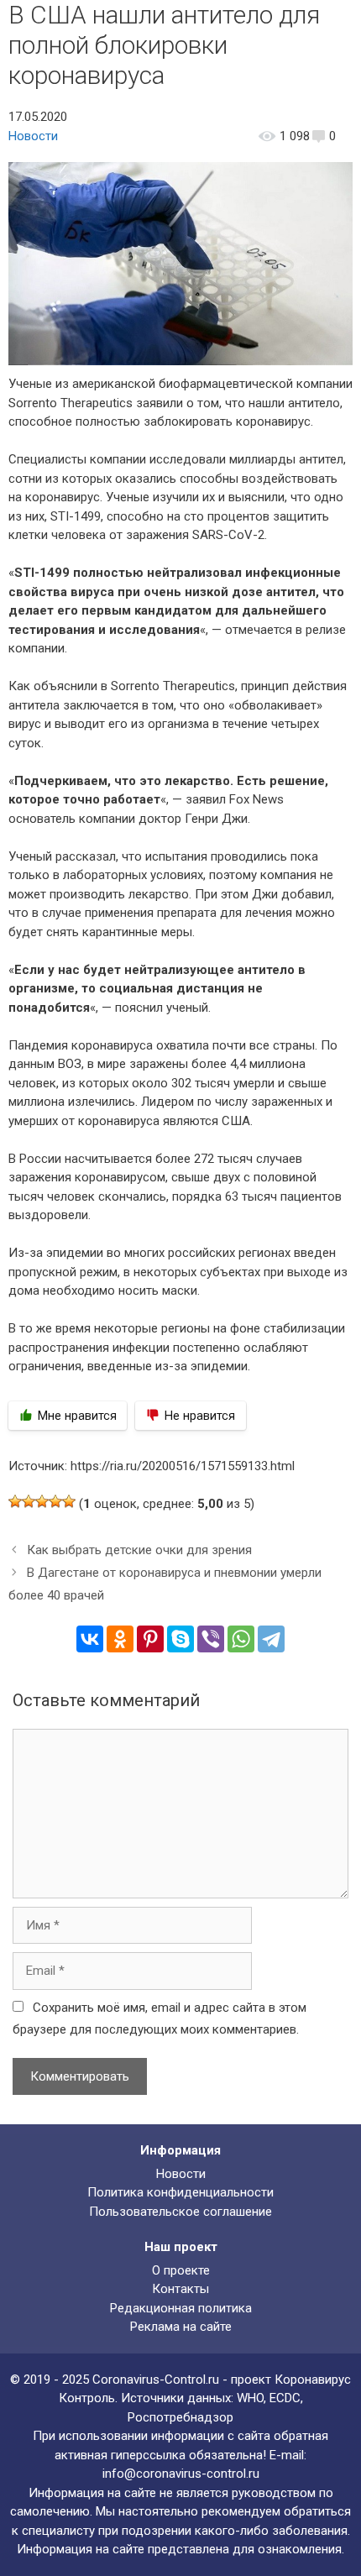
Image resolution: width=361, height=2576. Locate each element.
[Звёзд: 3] (42, 1501)
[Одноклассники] (120, 1639)
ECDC (285, 2398)
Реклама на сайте (181, 2327)
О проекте (181, 2270)
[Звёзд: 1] (15, 1501)
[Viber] (211, 1639)
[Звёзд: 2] (29, 1501)
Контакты (180, 2289)
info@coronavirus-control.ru (181, 2474)
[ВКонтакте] (90, 1639)
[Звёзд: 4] (55, 1501)
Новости (33, 136)
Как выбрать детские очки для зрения (139, 1550)
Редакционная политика (181, 2308)
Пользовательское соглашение (180, 2212)
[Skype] (180, 1639)
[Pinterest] (150, 1639)
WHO (250, 2398)
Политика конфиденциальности (180, 2192)
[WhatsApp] (241, 1639)
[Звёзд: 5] (69, 1501)
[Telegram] (271, 1639)
